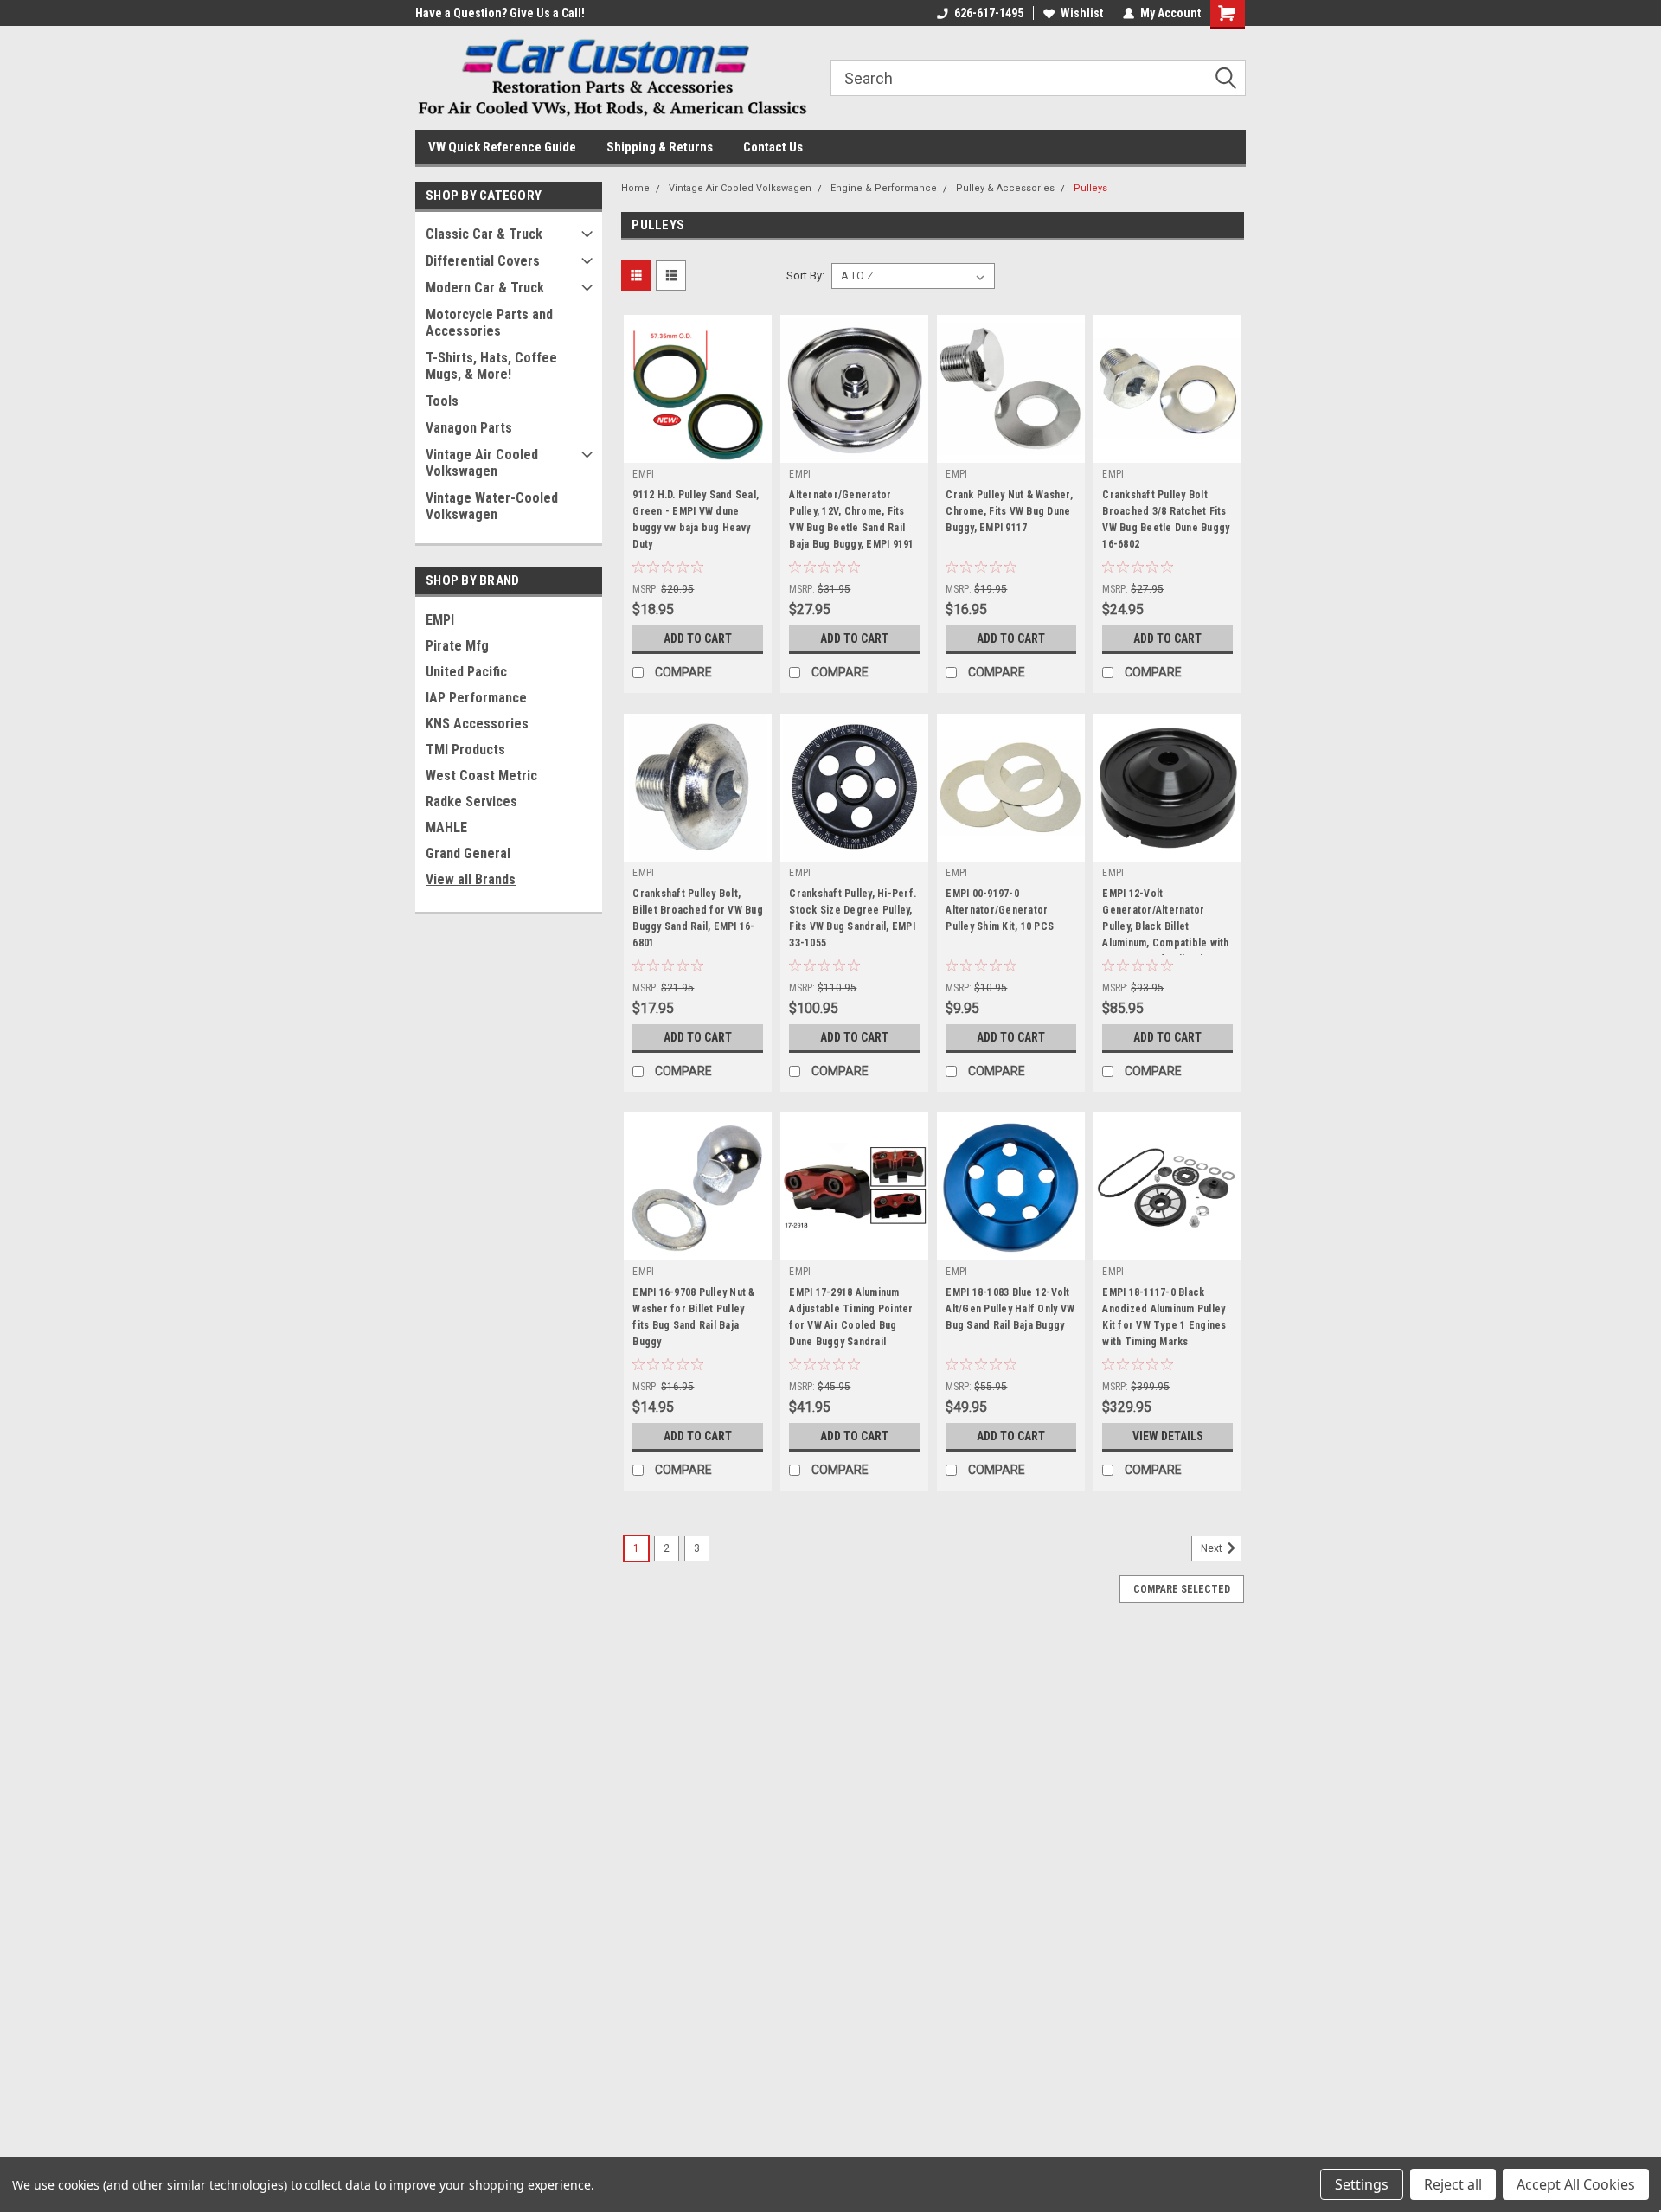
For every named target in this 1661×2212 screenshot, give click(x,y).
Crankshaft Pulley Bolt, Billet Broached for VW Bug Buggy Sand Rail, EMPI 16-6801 (698, 918)
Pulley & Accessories (1005, 188)
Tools (442, 401)
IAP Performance (476, 698)
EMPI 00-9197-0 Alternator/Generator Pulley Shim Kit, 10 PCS (1000, 910)
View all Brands (471, 879)
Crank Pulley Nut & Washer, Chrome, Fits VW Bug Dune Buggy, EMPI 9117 (1009, 511)
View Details (1168, 1436)
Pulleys (1090, 188)
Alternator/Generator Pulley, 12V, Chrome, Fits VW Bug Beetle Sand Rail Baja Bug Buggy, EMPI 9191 (851, 519)
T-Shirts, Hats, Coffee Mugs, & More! (491, 366)
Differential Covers (483, 261)
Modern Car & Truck (485, 288)
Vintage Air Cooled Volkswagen (482, 463)
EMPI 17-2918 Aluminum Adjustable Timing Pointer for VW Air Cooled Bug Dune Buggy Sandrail (851, 1317)
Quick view (698, 450)
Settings (1362, 2184)
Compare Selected (1182, 1589)
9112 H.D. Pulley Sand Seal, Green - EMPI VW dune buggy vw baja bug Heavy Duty (696, 519)
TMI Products (465, 750)
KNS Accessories (477, 724)
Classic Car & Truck (484, 234)
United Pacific (466, 672)
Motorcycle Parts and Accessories (489, 323)
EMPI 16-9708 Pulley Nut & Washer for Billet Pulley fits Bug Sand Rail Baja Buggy (693, 1317)
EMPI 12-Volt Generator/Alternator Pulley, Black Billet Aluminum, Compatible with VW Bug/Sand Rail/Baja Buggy (1165, 921)
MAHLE (446, 827)
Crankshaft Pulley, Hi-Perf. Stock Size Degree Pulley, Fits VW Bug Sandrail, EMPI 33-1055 (853, 918)
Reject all (1453, 2184)
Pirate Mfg (457, 646)
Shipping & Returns (660, 147)
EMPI (440, 620)
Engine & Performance (884, 188)
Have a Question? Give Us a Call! (500, 13)
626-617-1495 (989, 13)
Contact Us (773, 147)
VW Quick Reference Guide (502, 147)
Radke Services (471, 801)
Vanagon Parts (469, 428)
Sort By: (805, 276)
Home (635, 188)
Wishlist (1082, 13)
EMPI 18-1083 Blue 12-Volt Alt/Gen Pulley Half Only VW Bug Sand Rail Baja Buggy (1010, 1309)
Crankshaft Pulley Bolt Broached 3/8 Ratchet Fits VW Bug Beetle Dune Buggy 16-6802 (1166, 519)
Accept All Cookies (1576, 2184)
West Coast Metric (481, 776)
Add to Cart (698, 638)
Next (1213, 1548)
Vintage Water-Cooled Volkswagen (492, 506)
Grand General (468, 853)
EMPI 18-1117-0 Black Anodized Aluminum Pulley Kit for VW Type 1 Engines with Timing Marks (1164, 1317)
